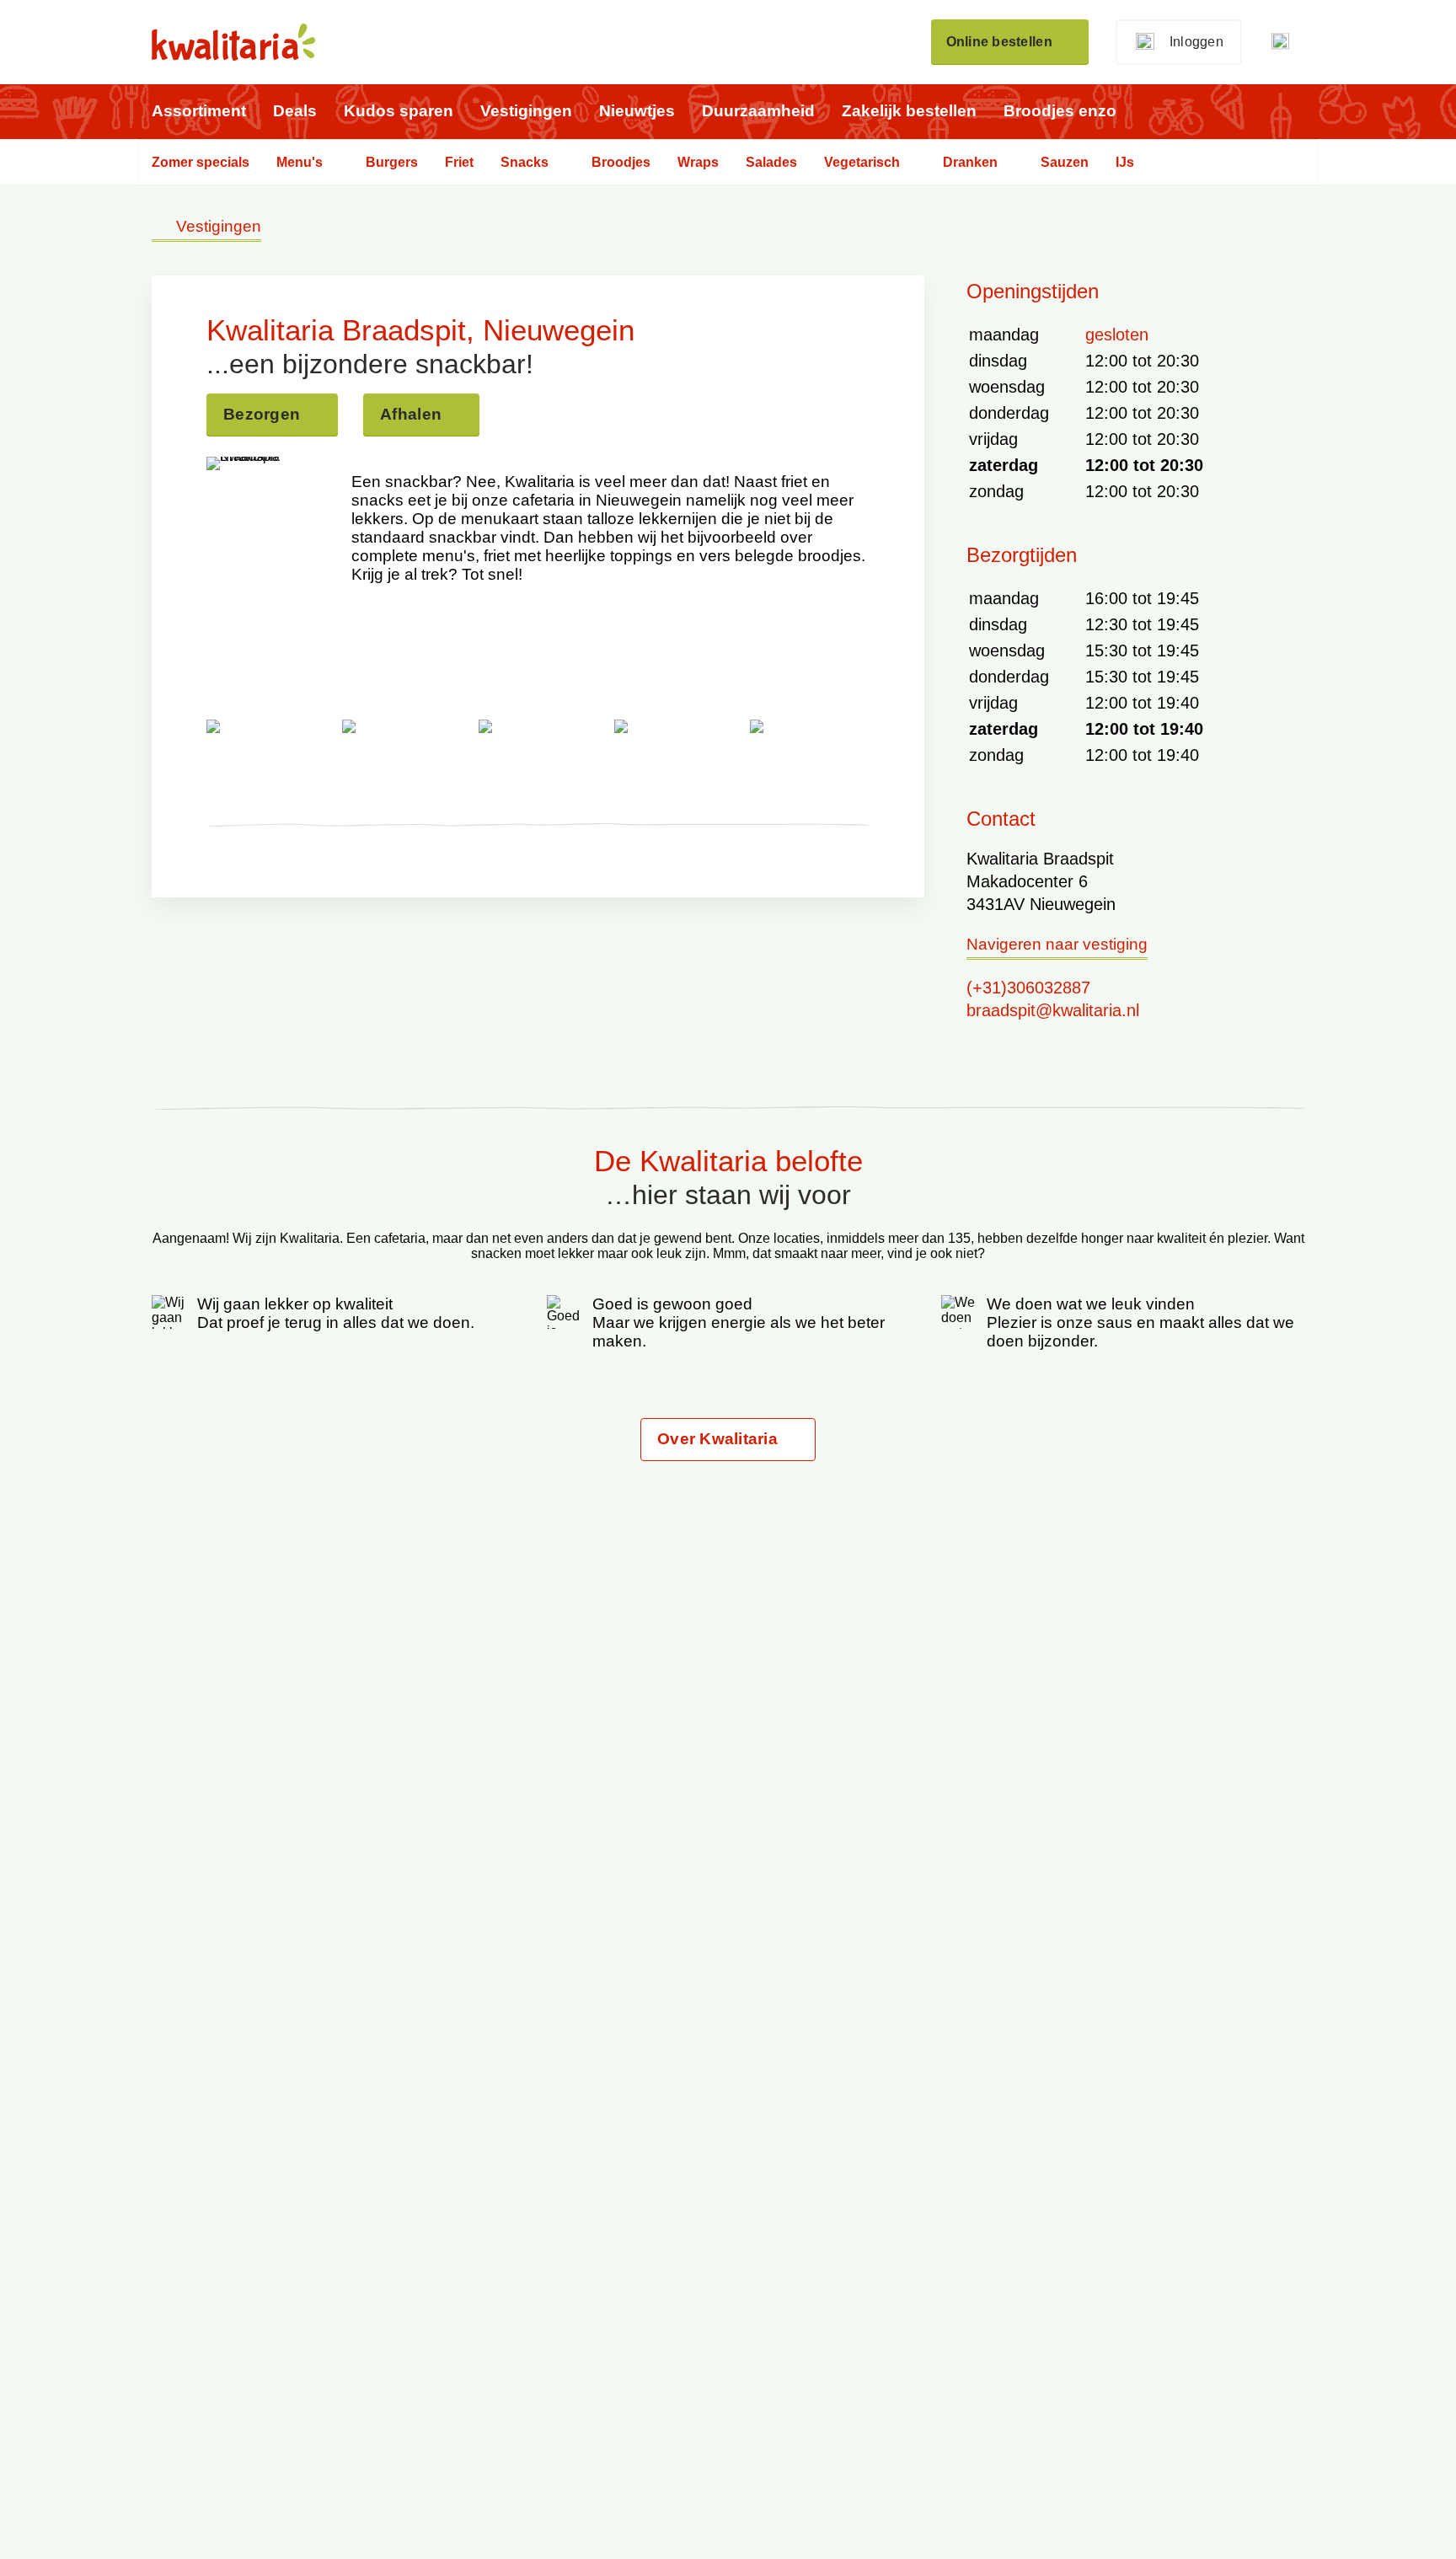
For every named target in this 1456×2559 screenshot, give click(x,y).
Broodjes (621, 162)
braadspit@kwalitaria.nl (1053, 1010)
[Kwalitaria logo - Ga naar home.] (233, 42)
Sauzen (1065, 162)
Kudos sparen (399, 111)
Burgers (392, 162)
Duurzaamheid (758, 111)
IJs (1125, 162)
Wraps (698, 162)
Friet (459, 162)
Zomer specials (201, 162)
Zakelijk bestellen (909, 111)
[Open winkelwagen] (1287, 42)
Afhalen (411, 414)
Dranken (970, 162)
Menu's (300, 162)
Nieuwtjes (637, 111)
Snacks (525, 162)
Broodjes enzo (1060, 111)
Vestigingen (526, 111)
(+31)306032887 (1028, 988)
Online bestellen (999, 42)
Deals (295, 111)
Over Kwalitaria (717, 1439)
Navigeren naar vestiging (1057, 945)
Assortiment (199, 111)
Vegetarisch (862, 162)
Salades (771, 162)
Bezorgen (262, 414)
